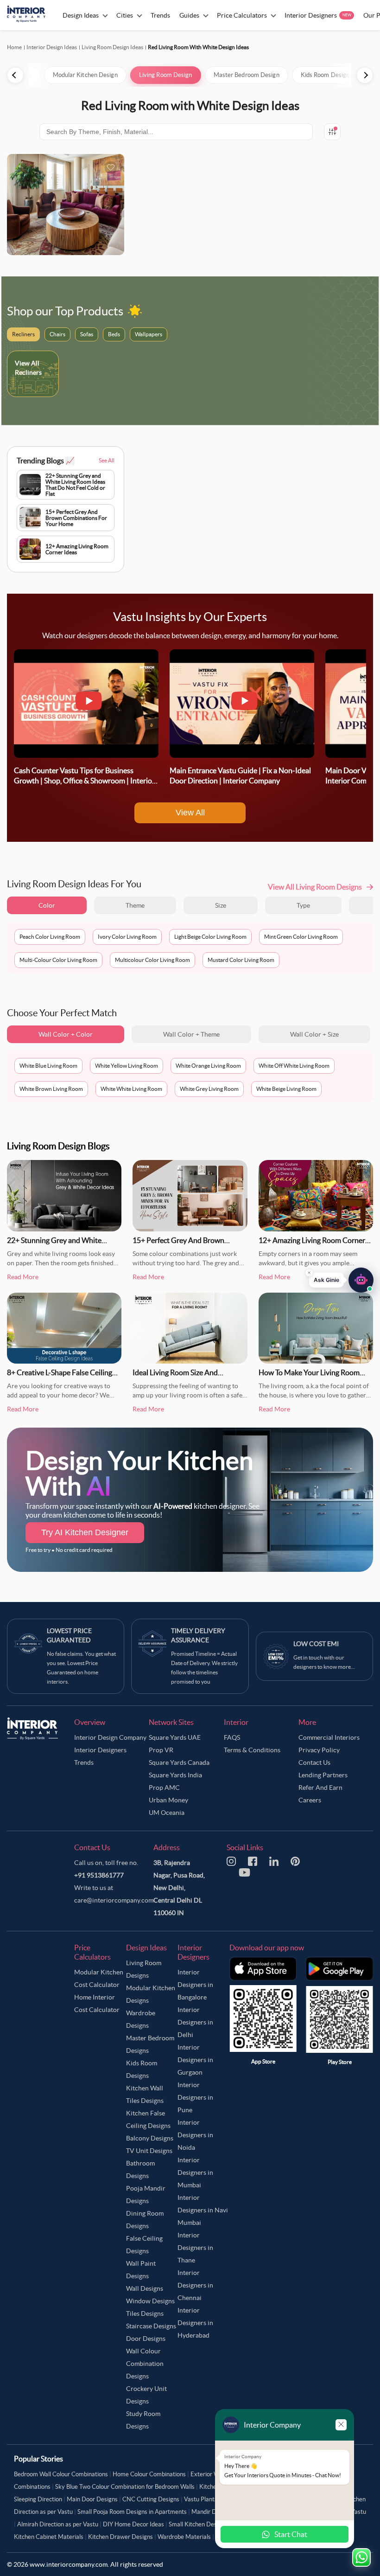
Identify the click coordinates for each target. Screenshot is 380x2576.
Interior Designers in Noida (195, 2135)
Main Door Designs (92, 2499)
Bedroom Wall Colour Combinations (61, 2474)
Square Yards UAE (175, 1737)
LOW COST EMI (316, 1644)
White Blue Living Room (48, 1066)
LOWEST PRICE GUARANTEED (69, 1635)
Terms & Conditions (252, 1750)
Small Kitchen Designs (198, 2524)
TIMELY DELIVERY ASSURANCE (198, 1635)
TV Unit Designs (149, 2151)
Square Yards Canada (179, 1762)
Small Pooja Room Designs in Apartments (132, 2512)
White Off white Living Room (294, 1066)
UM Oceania (167, 1813)
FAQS (232, 1737)
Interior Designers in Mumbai (195, 2172)
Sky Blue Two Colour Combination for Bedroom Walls (125, 2487)
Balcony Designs (150, 2138)
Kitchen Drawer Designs (120, 2537)
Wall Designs (145, 2288)
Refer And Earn (320, 1788)
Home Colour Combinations (149, 2474)
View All (190, 813)
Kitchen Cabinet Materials (49, 2537)
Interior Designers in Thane (195, 2248)
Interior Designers (100, 1750)
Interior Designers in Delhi (195, 2022)
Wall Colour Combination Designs (145, 2364)
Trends (84, 1762)
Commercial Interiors (329, 1737)
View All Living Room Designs (315, 887)
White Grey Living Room (209, 1089)
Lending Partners (323, 1775)
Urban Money (168, 1800)
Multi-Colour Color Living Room (58, 960)
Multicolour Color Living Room (152, 960)
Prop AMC (164, 1788)
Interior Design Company (110, 1737)
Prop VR (161, 1750)
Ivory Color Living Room (127, 937)
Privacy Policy (319, 1750)
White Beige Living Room (286, 1089)
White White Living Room (131, 1089)
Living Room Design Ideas (112, 47)
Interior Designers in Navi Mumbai (203, 2210)
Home (14, 47)
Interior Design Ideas (52, 47)
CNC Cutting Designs (151, 2499)
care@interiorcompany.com (114, 1900)
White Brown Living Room (51, 1089)
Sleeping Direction (38, 2499)
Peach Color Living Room (50, 937)
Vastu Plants (201, 2499)
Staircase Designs (151, 2326)
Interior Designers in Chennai (195, 2285)
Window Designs (150, 2301)
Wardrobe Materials (184, 2537)
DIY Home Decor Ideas (133, 2524)
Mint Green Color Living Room (301, 937)
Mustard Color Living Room (241, 960)
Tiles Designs (145, 2313)
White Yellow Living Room (127, 1066)
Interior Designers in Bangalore (195, 1985)
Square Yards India (175, 1775)
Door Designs (146, 2339)
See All (107, 460)
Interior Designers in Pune (195, 2097)
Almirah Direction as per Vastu (58, 2524)
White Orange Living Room (208, 1066)
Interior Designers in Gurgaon (195, 2060)
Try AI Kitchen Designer (85, 1532)
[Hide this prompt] (309, 1275)
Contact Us (314, 1762)
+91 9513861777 (99, 1875)
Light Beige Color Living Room (210, 937)
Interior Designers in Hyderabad (195, 2323)
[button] (341, 1282)
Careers (310, 1800)
